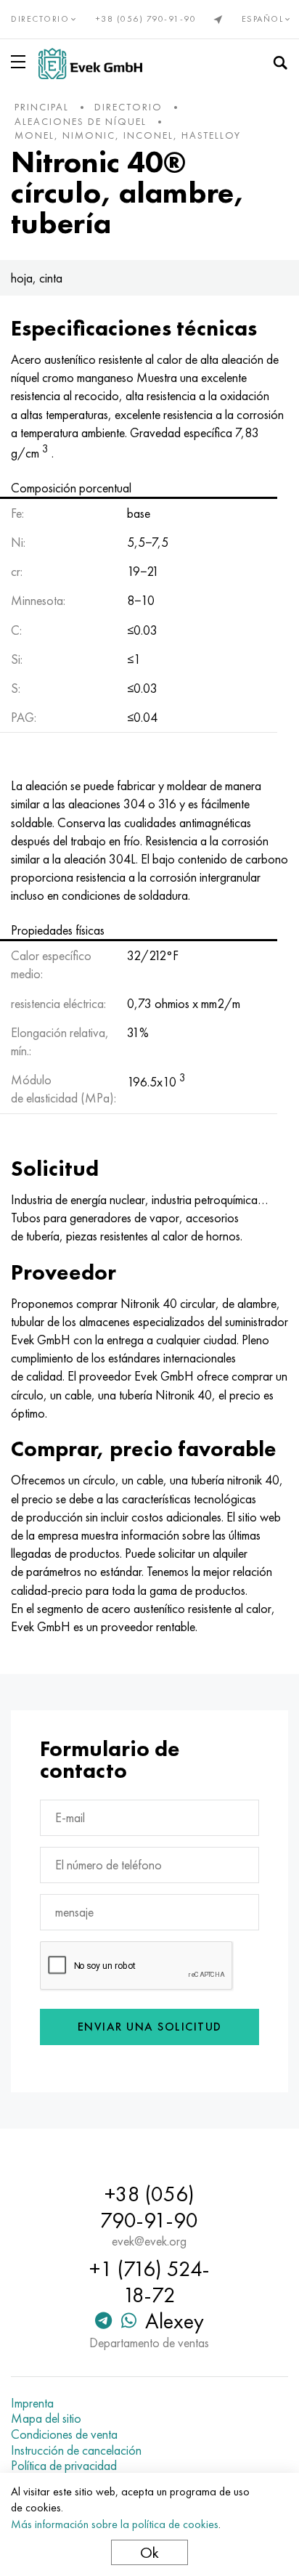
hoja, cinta (37, 278)
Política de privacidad (64, 2466)
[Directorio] (21, 62)
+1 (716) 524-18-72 (149, 2282)
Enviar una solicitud (150, 2027)
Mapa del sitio (46, 2418)
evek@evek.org (149, 2241)
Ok (149, 2552)
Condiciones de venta (64, 2434)
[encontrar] (280, 63)
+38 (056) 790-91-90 (146, 19)
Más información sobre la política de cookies (115, 2524)
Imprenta (32, 2403)
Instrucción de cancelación (76, 2450)
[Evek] (90, 64)
